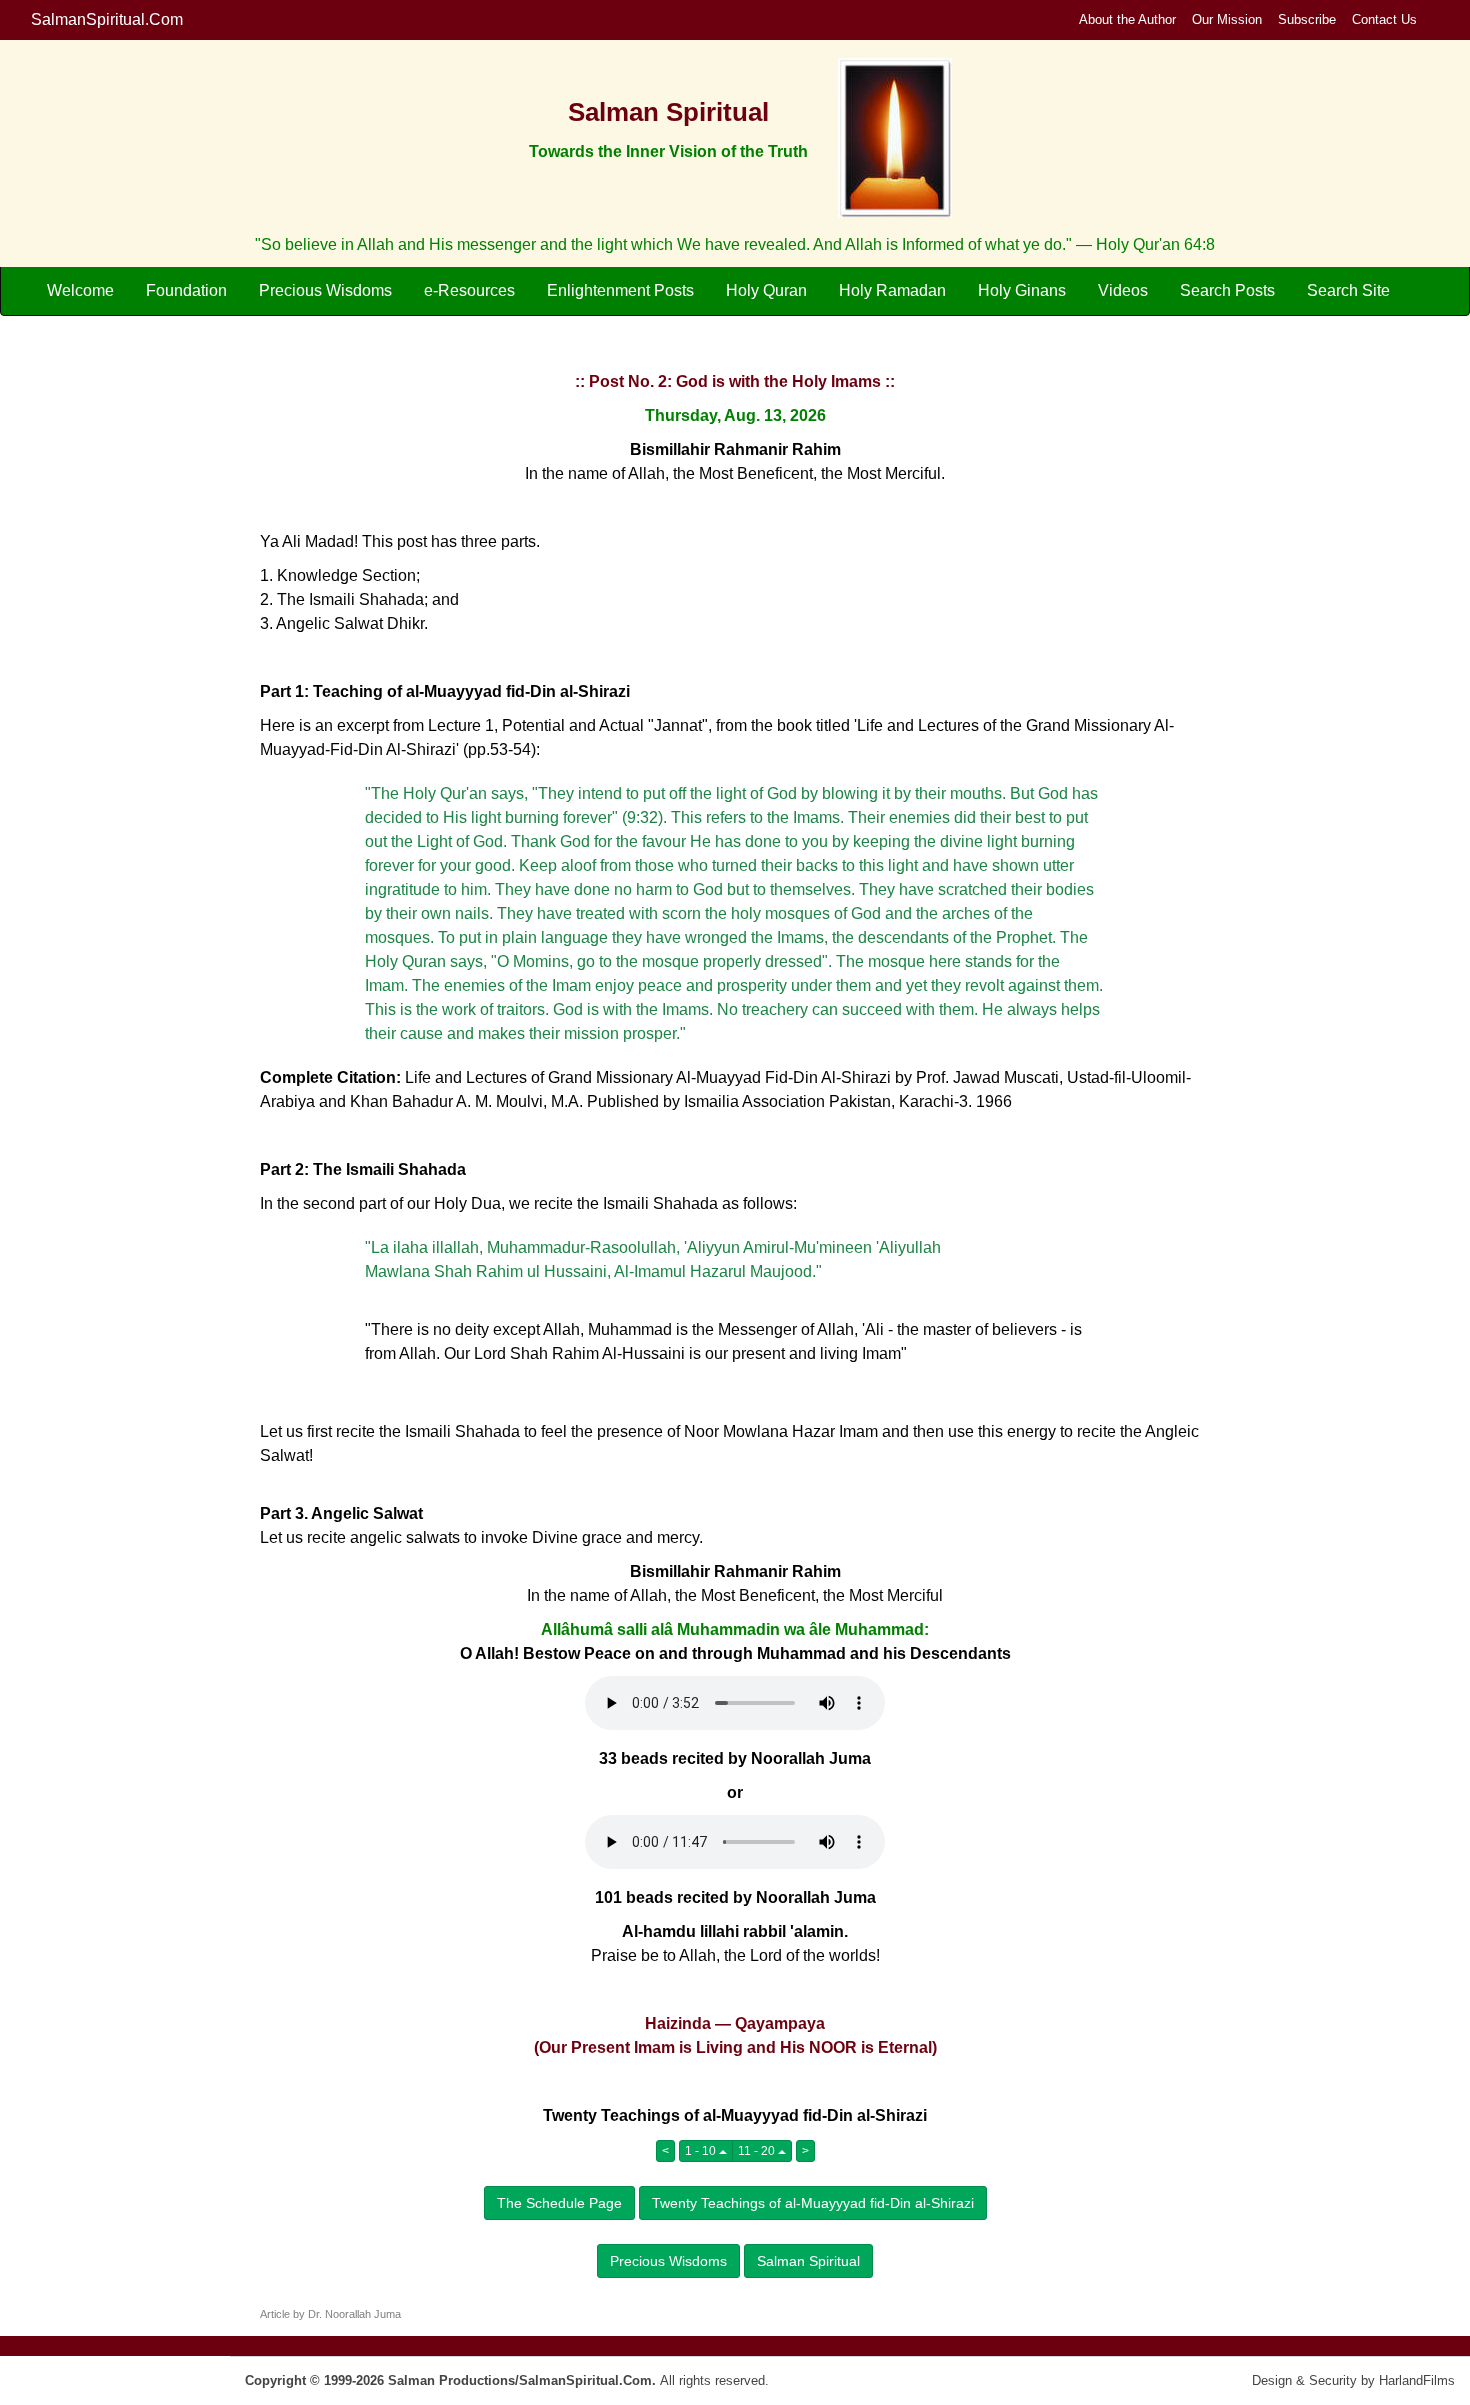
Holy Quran (766, 290)
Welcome (80, 290)
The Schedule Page (559, 2203)
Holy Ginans (1022, 290)
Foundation (186, 290)
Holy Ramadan (892, 290)
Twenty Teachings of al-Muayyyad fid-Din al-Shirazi (813, 2203)
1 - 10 (702, 2151)
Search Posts (1227, 290)
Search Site (1348, 290)
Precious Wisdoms (325, 290)
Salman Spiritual (808, 2261)
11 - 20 (758, 2151)
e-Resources (469, 290)
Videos (1123, 290)
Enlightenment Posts (620, 290)
